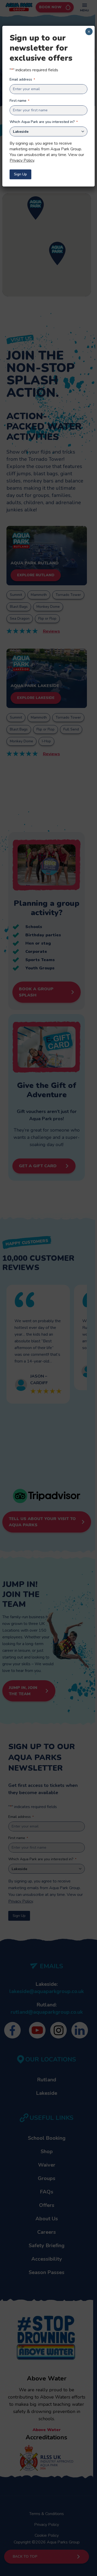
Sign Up (20, 174)
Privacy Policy (22, 160)
